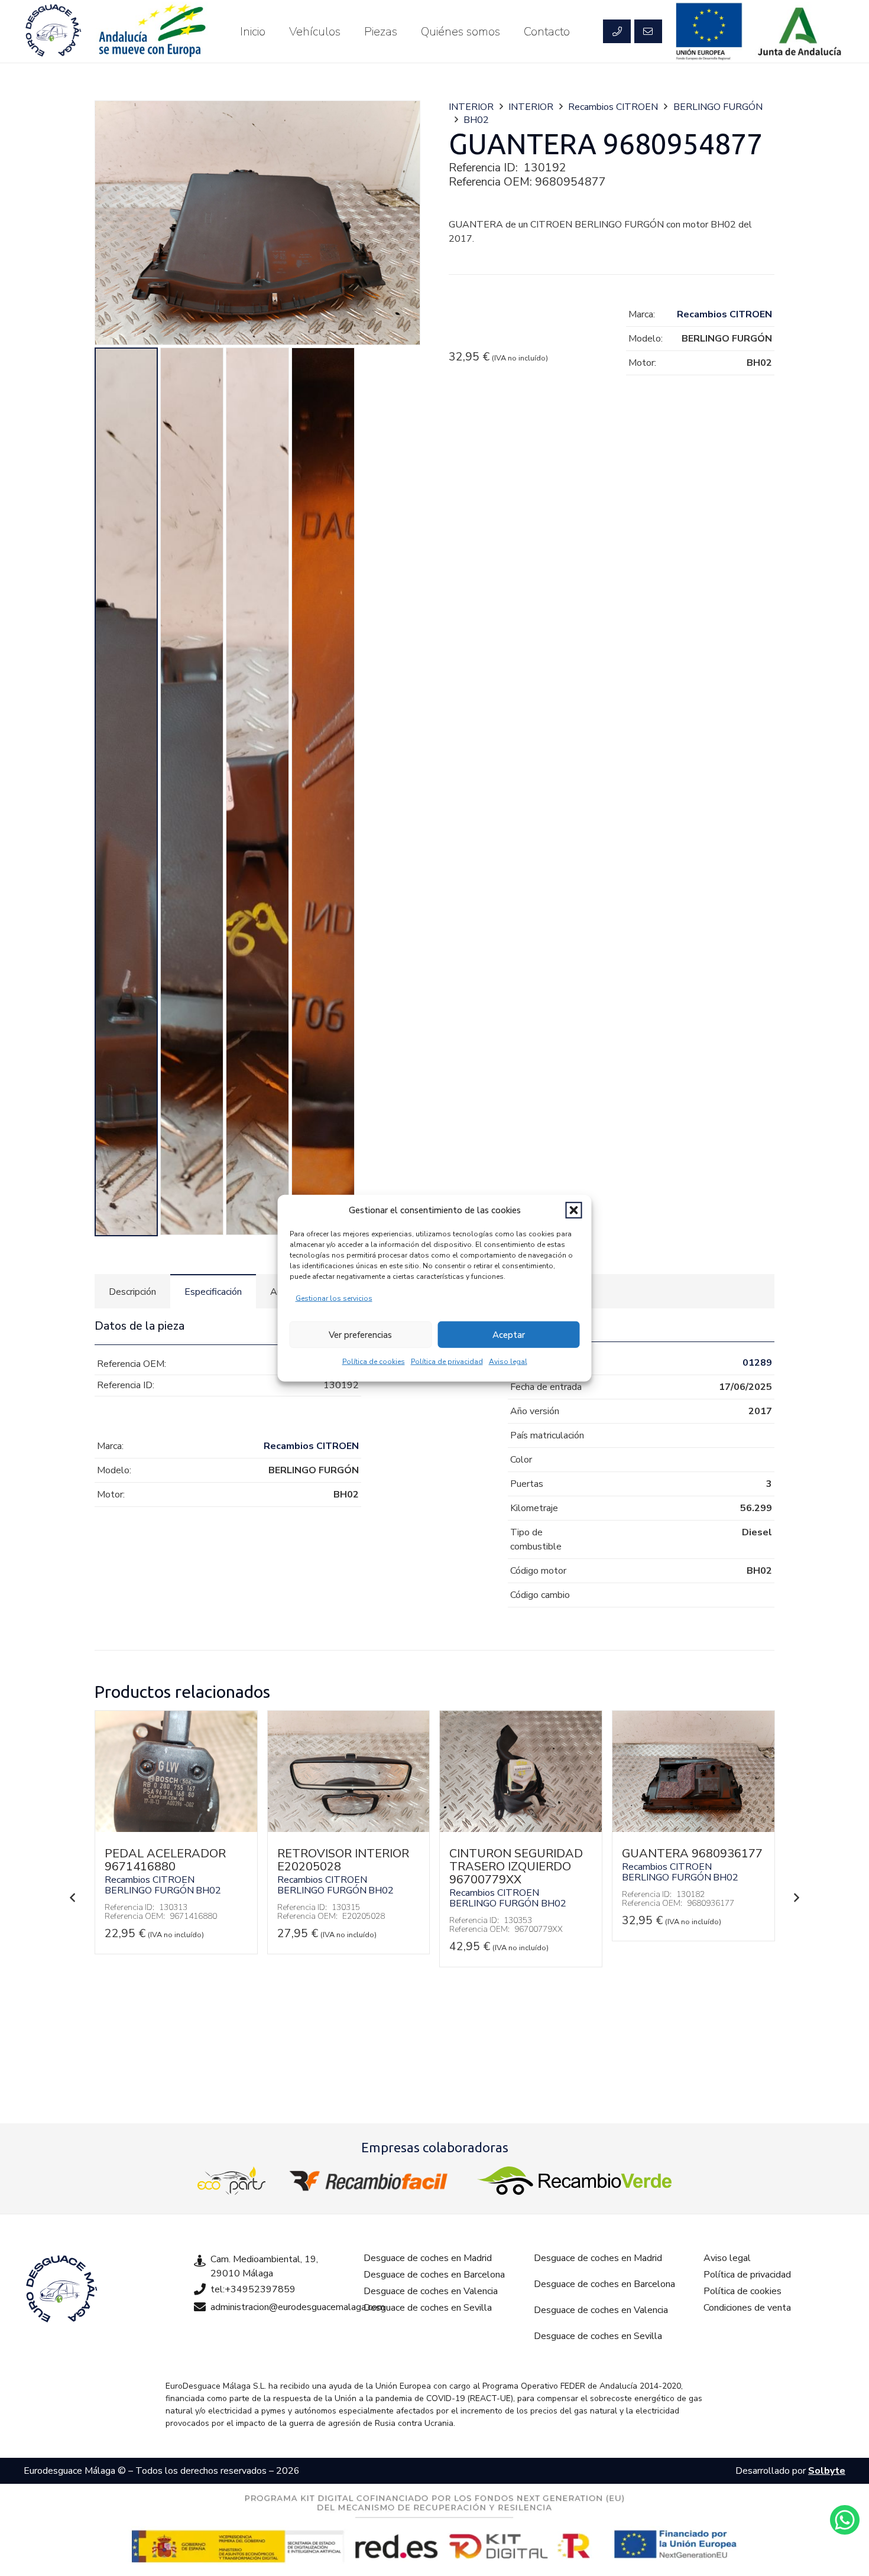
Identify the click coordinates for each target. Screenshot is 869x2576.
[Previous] (73, 1898)
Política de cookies (374, 1362)
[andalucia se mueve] (151, 31)
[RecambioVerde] (574, 2181)
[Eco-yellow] (232, 2181)
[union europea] (709, 31)
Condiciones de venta (747, 2308)
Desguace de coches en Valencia (431, 2291)
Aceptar (509, 1334)
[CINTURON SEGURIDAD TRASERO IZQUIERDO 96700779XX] (521, 1829)
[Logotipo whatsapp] (845, 2520)
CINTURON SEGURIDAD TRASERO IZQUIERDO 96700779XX (516, 1867)
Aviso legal (508, 1362)
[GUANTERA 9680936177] (693, 1829)
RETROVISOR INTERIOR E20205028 (343, 1860)
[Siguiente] (796, 1898)
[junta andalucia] (800, 31)
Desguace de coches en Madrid (428, 2258)
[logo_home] (371, 2181)
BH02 (476, 120)
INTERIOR (471, 107)
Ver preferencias (360, 1334)
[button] (574, 1210)
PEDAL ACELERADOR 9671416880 (165, 1860)
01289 (757, 1363)
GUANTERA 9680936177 (692, 1854)
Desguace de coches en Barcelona (434, 2275)
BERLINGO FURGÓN (718, 107)
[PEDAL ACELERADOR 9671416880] (176, 1829)
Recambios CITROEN (613, 107)
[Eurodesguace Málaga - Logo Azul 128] (53, 31)
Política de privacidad (447, 1362)
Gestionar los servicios (334, 1298)
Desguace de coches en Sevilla (428, 2308)
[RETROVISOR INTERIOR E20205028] (349, 1829)
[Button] (617, 31)
